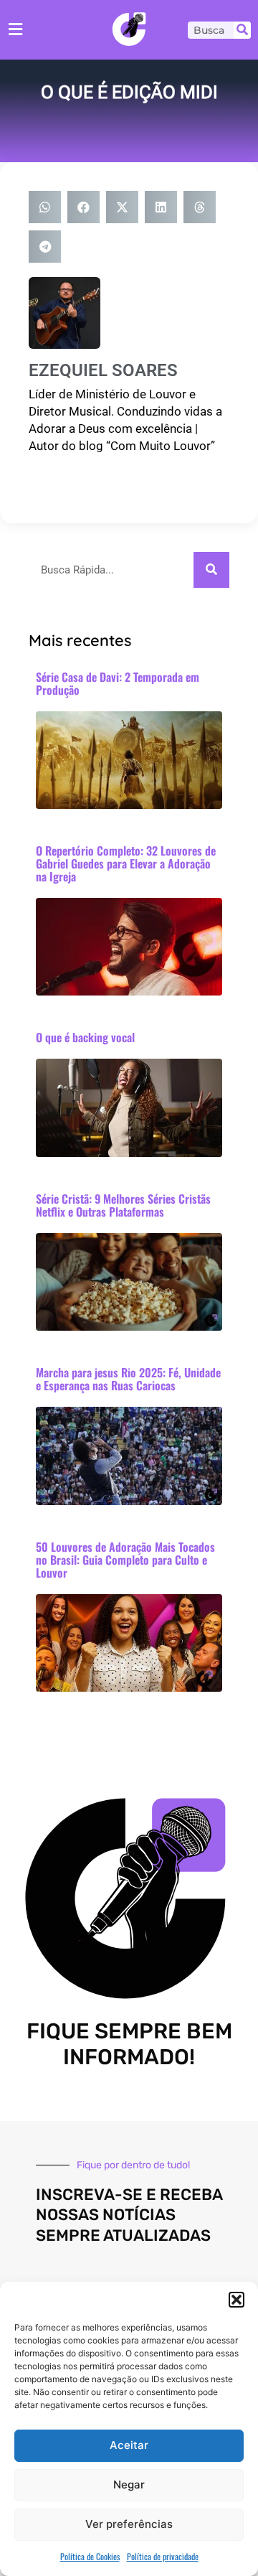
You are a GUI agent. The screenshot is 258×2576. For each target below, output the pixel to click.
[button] (236, 2300)
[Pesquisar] (242, 30)
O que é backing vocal (85, 1037)
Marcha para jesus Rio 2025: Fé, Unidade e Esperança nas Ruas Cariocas (128, 1379)
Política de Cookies (90, 2556)
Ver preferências (129, 2524)
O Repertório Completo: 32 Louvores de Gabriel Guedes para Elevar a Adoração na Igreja (126, 863)
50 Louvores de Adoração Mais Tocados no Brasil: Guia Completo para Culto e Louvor (125, 1560)
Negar (129, 2484)
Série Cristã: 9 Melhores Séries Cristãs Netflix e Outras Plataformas (123, 1205)
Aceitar (129, 2445)
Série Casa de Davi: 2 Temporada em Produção (118, 683)
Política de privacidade (163, 2556)
